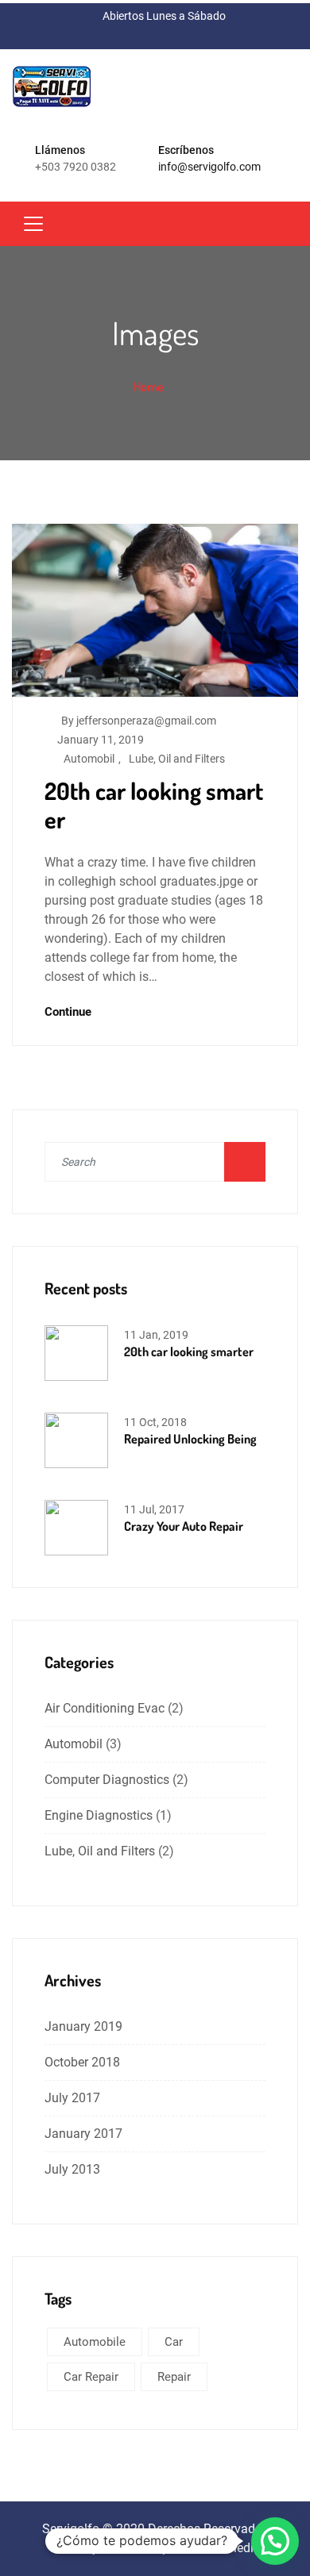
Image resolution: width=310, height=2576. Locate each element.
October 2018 (82, 2062)
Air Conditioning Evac (105, 1708)
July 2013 (72, 2169)
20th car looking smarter (154, 805)
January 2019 (83, 2026)
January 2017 (83, 2134)
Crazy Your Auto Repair (184, 1526)
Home (149, 386)
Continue (70, 1012)
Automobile (95, 2342)
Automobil (89, 759)
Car (174, 2342)
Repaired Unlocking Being (190, 1439)
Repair (174, 2377)
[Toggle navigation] (33, 224)
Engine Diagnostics (99, 1815)
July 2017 (72, 2098)
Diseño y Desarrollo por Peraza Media (155, 2548)
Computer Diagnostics (107, 1780)
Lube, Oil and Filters (177, 759)
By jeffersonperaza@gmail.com (139, 721)
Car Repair (91, 2377)
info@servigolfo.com (209, 167)
